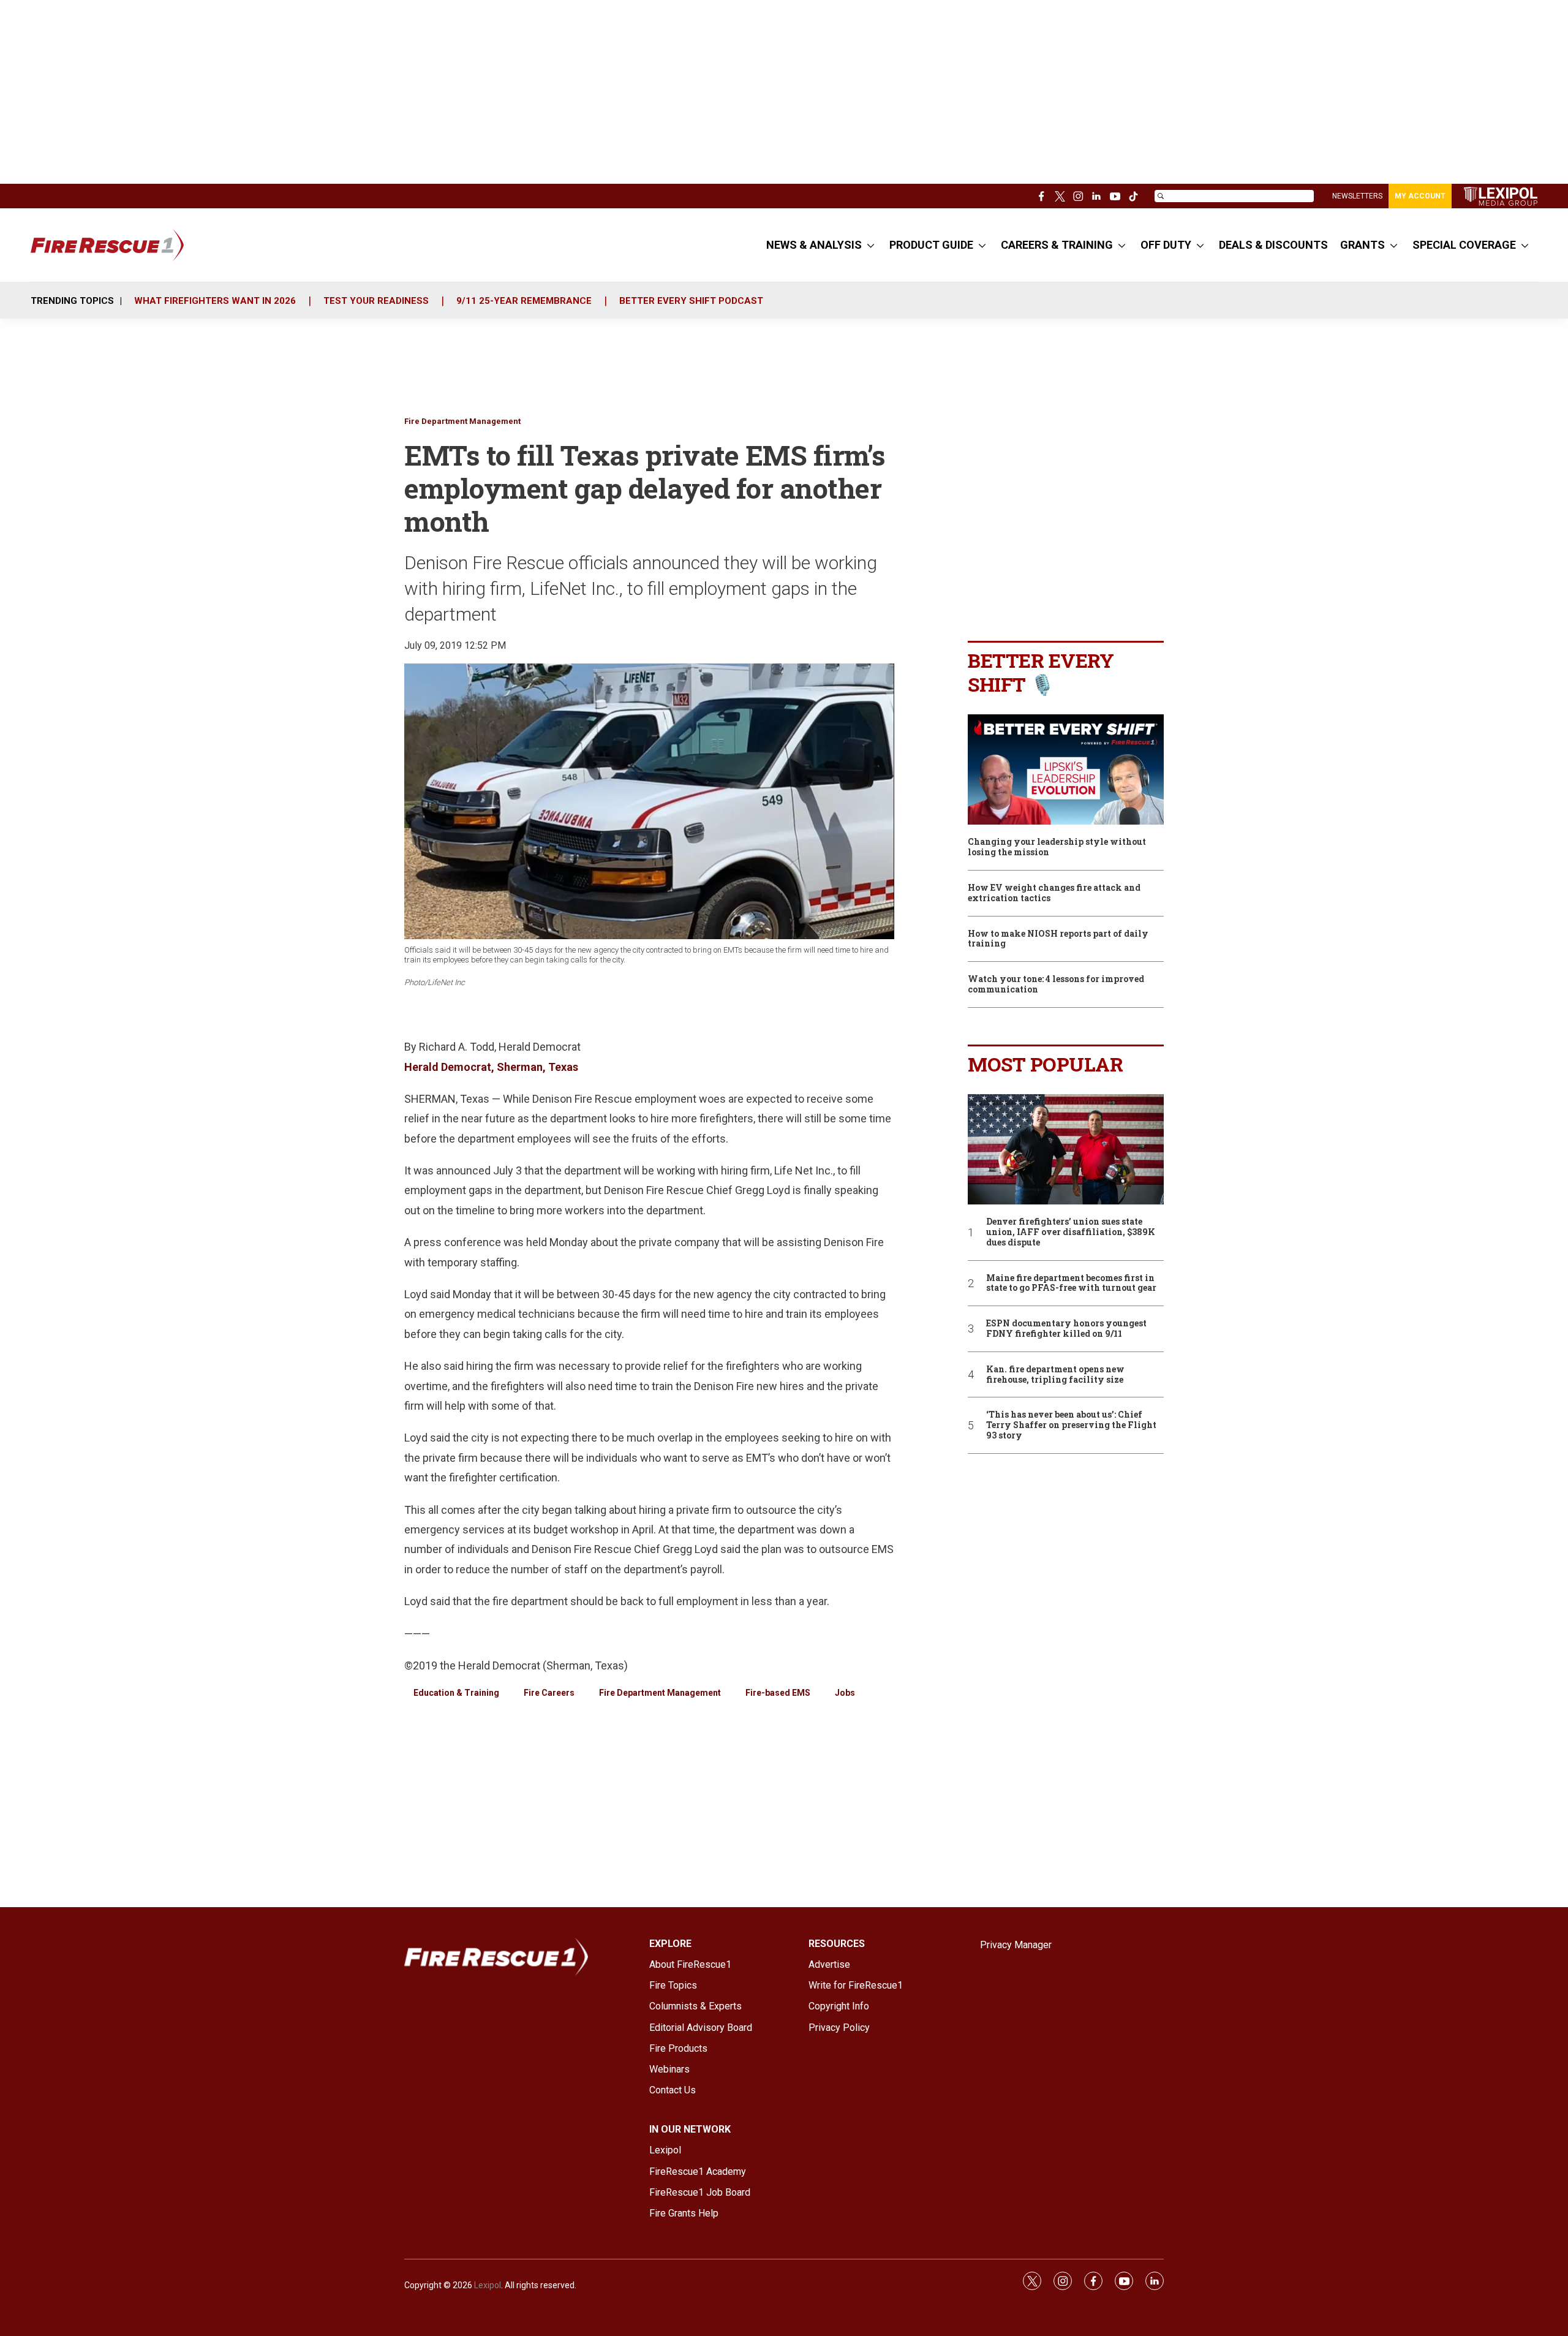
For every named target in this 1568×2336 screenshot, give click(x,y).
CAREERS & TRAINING (1057, 245)
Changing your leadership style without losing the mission (1057, 847)
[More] (871, 245)
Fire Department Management (462, 421)
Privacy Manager (1016, 1945)
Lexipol (488, 2285)
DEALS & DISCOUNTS (1273, 245)
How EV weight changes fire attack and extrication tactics (1054, 893)
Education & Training (456, 1693)
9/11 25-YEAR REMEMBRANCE (524, 301)
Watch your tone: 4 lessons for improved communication (1056, 985)
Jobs (845, 1693)
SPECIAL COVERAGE (1464, 245)
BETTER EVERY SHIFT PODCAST (691, 301)
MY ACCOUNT (1420, 196)
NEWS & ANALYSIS (814, 245)
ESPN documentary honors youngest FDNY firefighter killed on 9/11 (1066, 1329)
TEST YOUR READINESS (376, 301)
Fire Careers (549, 1693)
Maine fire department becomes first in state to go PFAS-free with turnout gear (1071, 1283)
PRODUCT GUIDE (931, 245)
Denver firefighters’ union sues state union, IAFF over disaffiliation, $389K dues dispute (1071, 1232)
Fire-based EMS (778, 1693)
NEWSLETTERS (1357, 196)
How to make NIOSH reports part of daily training (1058, 939)
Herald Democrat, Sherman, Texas (491, 1067)
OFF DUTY (1166, 245)
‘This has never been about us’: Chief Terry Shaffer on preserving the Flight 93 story (1071, 1425)
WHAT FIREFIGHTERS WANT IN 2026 (215, 301)
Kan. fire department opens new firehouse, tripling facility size (1055, 1375)
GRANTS (1363, 245)
